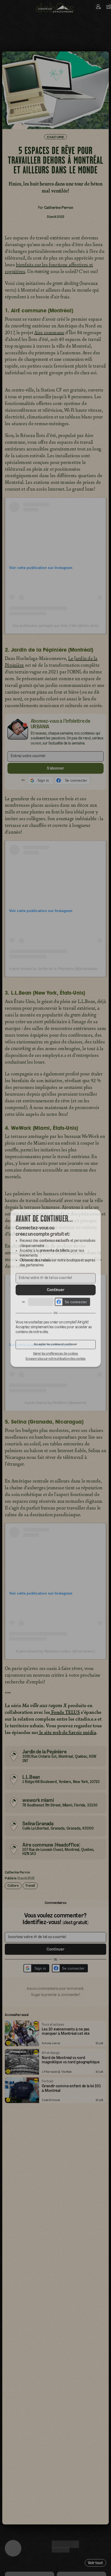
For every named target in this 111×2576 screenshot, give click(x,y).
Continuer (55, 1290)
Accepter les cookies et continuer (55, 1348)
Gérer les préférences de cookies (55, 1357)
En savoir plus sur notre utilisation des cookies (55, 1363)
